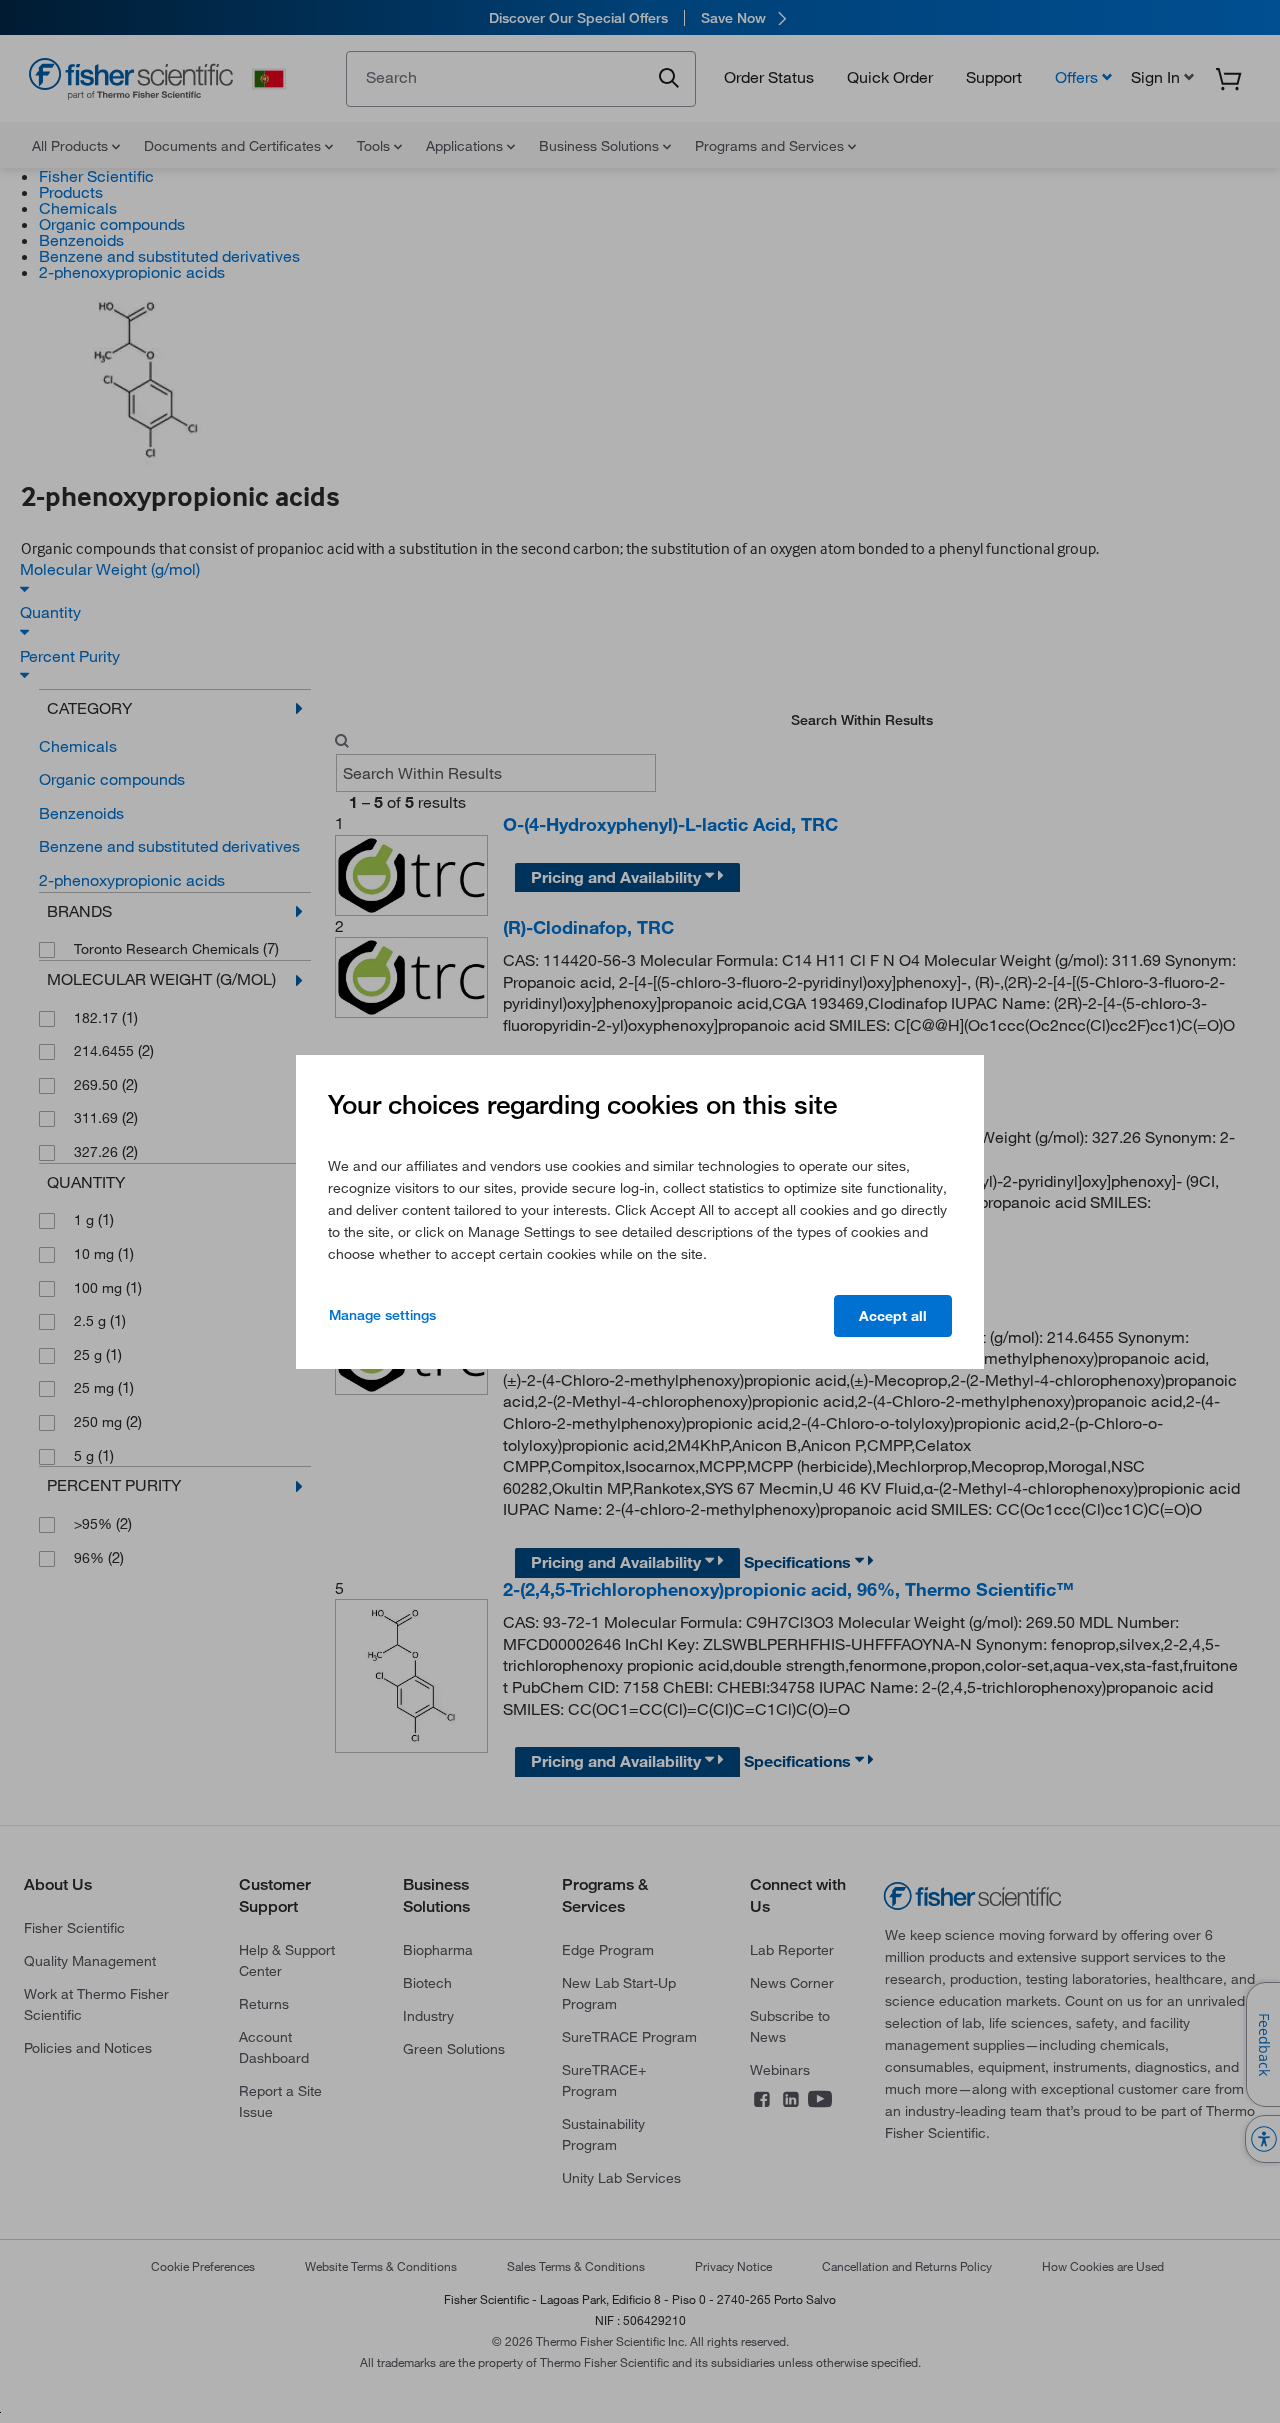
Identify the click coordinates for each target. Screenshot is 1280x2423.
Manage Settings (382, 1315)
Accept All (893, 1316)
